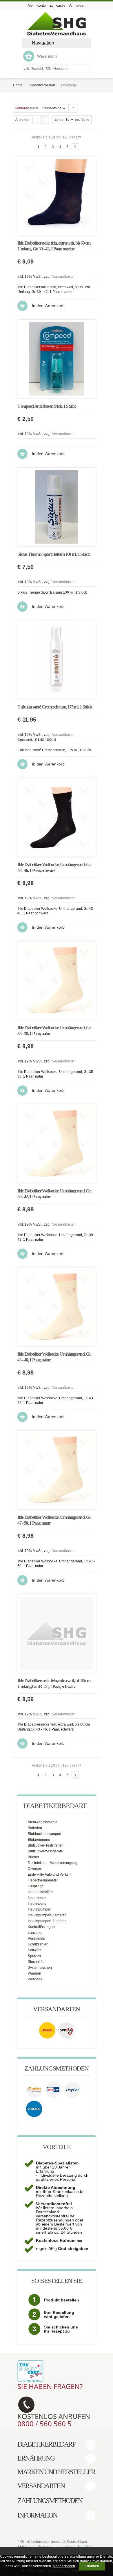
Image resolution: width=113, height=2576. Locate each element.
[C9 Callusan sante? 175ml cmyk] (57, 660)
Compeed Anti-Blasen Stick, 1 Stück (47, 406)
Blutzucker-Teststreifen (46, 1845)
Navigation (43, 43)
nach (26, 108)
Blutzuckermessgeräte (45, 1851)
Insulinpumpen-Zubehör (47, 1921)
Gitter (37, 120)
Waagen (34, 1973)
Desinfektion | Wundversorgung (53, 1863)
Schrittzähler (38, 1944)
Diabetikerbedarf (42, 85)
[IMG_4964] (57, 359)
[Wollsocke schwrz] (57, 817)
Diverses (35, 1869)
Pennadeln (37, 1938)
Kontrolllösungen (41, 1927)
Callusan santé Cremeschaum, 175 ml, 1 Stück (55, 707)
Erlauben (92, 2566)
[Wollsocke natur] (57, 980)
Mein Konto (37, 6)
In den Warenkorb (48, 306)
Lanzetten (36, 1933)
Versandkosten (64, 277)
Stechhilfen (37, 1962)
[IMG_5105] (57, 507)
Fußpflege (36, 1886)
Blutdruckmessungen (44, 1834)
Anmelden (77, 6)
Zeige (59, 120)
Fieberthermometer (43, 1880)
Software (35, 1950)
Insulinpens (37, 1904)
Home (18, 85)
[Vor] (75, 147)
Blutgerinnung (39, 1840)
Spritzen (34, 1956)
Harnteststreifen (40, 1892)
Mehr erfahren (64, 2566)
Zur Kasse (58, 6)
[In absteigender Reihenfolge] (73, 108)
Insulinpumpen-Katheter (47, 1915)
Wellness (35, 1979)
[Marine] (57, 196)
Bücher (33, 1857)
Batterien (35, 1828)
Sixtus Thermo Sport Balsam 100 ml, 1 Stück (53, 554)
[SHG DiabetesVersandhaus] (57, 24)
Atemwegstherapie (43, 1822)
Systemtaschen (40, 1968)
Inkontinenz (37, 1898)
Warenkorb (47, 56)
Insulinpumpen (40, 1909)
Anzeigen (23, 120)
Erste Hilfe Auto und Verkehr (50, 1874)
